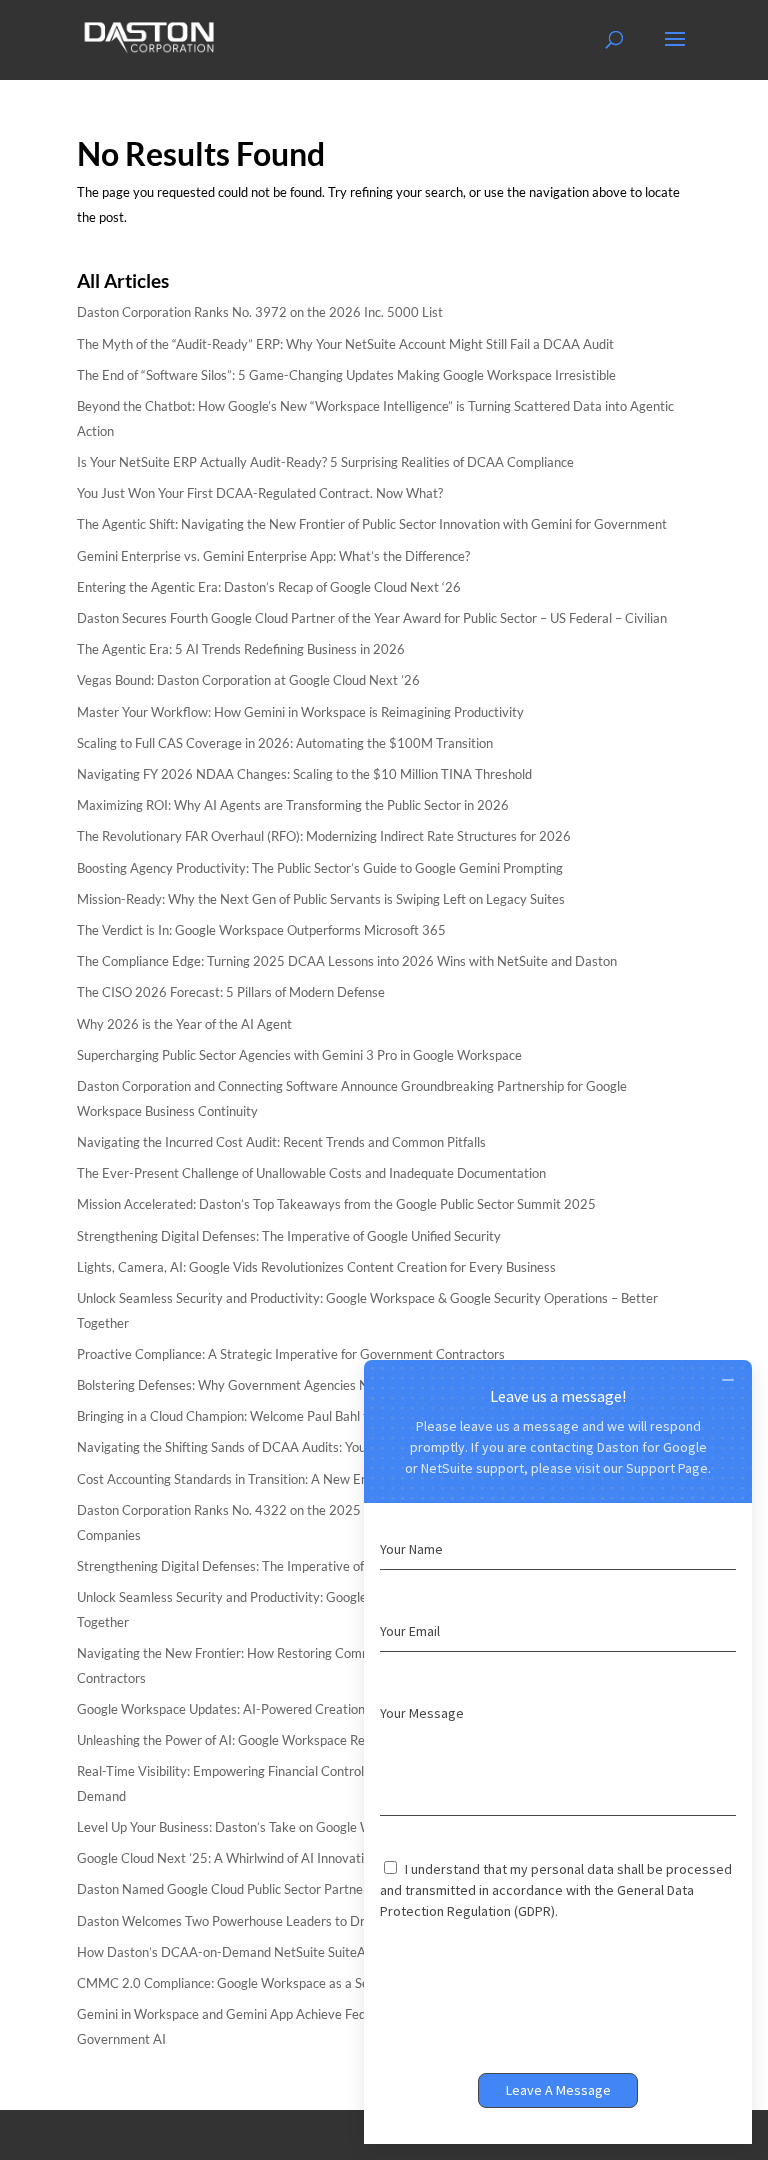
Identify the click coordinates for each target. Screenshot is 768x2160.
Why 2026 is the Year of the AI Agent (184, 1024)
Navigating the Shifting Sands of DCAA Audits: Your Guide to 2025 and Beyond (302, 1447)
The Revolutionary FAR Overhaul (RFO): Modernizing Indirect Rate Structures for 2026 (324, 836)
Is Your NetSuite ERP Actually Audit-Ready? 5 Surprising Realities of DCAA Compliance (325, 462)
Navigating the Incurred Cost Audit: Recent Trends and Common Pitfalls (281, 1142)
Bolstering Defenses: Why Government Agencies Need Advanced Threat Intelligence (319, 1385)
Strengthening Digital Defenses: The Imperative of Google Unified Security (289, 1236)
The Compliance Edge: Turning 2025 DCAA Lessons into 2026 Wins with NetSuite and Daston (347, 961)
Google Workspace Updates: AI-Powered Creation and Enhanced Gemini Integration (318, 1709)
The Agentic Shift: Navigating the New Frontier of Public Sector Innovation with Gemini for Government (372, 524)
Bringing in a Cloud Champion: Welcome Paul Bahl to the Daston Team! (279, 1416)
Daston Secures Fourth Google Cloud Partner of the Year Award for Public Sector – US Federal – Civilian (372, 618)
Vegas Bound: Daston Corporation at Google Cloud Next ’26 (248, 680)
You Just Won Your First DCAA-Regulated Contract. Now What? (260, 493)
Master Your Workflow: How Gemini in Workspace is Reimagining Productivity (300, 712)
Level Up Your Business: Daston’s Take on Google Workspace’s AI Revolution (295, 1827)
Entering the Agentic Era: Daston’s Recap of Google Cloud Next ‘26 (269, 587)
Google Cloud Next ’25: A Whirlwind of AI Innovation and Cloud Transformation (303, 1858)
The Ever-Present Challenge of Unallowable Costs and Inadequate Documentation (311, 1173)
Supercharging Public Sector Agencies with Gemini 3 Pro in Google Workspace (299, 1055)
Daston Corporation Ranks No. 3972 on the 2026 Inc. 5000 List (260, 312)
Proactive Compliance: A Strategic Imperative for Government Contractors (291, 1354)
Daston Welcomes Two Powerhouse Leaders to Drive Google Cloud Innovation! (303, 1921)
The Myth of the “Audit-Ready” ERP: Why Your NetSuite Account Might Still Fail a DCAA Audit (345, 344)
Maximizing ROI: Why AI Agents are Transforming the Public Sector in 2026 (293, 805)
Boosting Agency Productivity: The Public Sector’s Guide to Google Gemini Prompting (320, 868)
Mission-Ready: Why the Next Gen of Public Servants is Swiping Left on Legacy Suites (321, 899)
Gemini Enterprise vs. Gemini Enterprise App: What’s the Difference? (273, 556)
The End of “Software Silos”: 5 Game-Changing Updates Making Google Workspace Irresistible (346, 375)
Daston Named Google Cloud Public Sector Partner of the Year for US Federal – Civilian (324, 1889)
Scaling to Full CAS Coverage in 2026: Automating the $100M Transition (285, 743)
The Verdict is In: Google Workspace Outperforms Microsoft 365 (261, 930)
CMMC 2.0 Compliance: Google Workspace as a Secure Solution (260, 1983)
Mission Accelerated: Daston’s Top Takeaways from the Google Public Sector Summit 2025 (336, 1204)
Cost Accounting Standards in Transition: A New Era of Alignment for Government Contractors (346, 1479)
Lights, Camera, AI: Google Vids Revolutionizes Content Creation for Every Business (316, 1267)
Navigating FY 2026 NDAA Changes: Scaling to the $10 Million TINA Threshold (304, 774)
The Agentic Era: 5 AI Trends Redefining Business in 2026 (241, 649)
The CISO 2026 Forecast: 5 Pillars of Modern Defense (231, 992)
